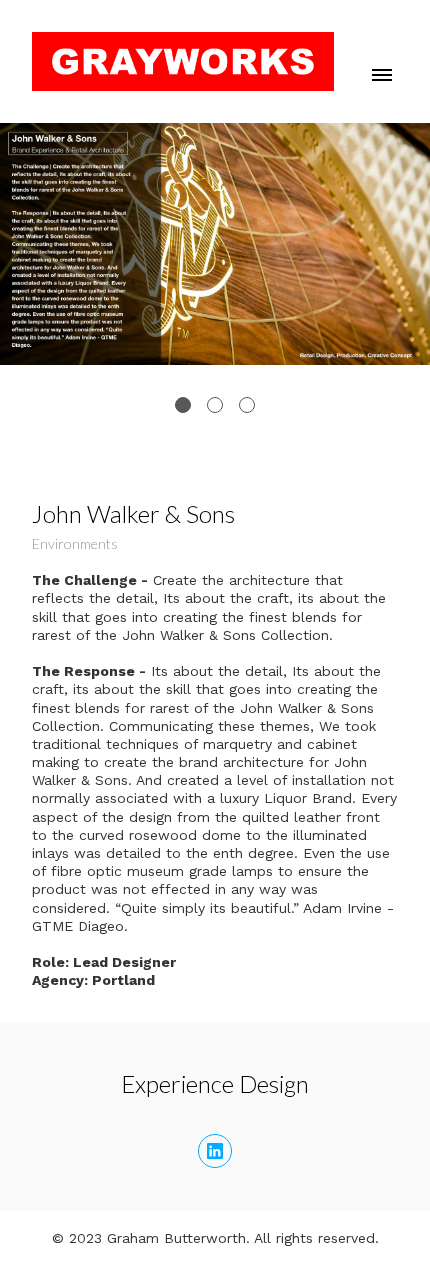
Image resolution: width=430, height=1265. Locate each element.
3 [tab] (247, 405)
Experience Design (215, 1083)
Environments (75, 543)
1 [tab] (183, 405)
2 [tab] (215, 405)
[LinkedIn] (215, 1151)
